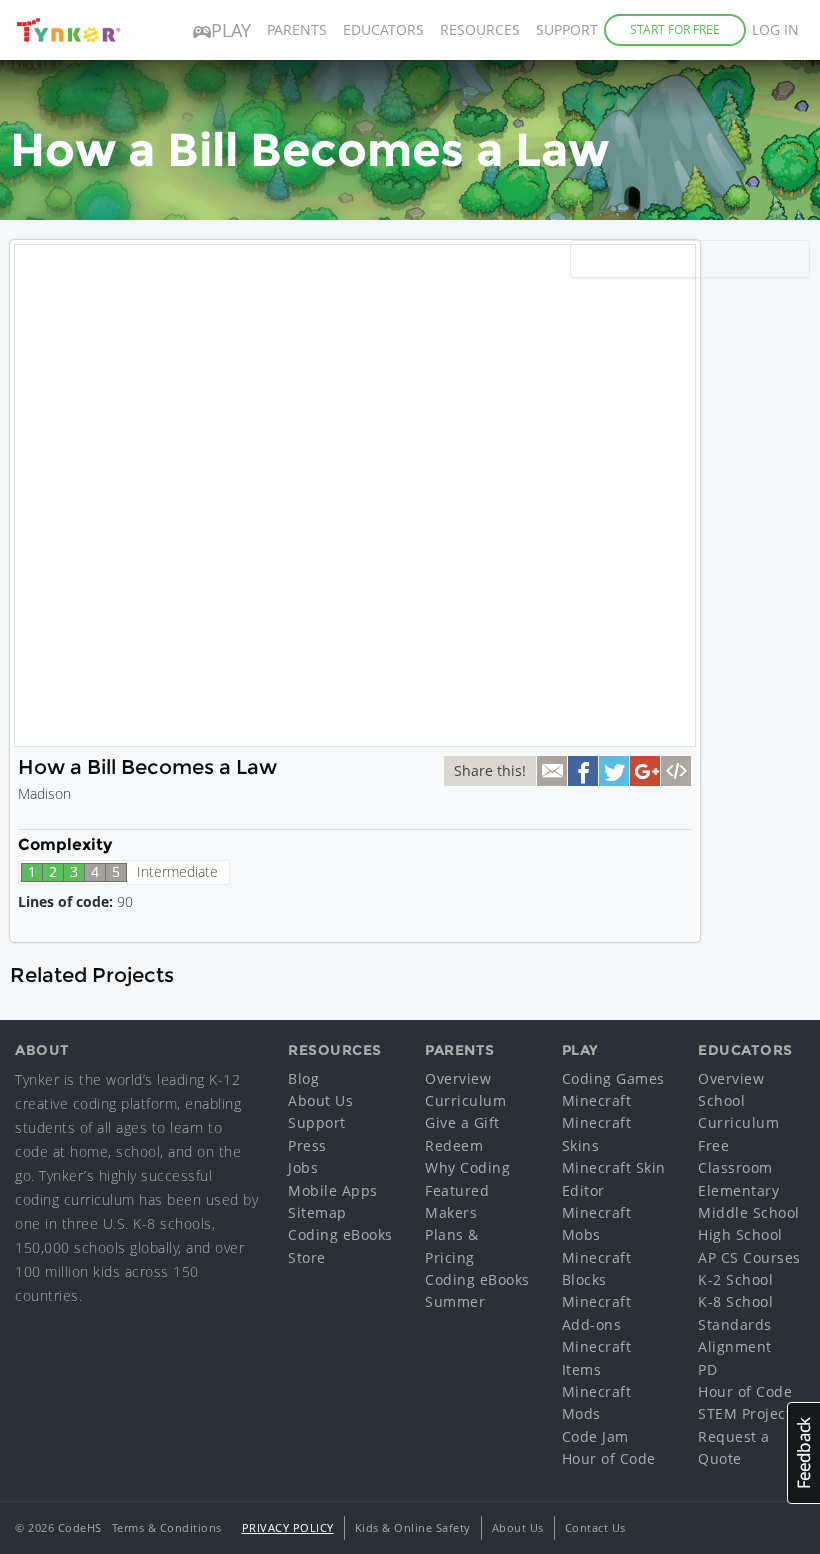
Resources (480, 29)
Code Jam (595, 1436)
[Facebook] (583, 771)
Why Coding (467, 1167)
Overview (458, 1078)
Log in (775, 29)
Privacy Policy (288, 1527)
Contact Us (595, 1527)
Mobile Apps (333, 1190)
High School (740, 1234)
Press (307, 1145)
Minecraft (597, 1100)
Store (307, 1257)
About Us (320, 1100)
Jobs (303, 1167)
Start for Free (675, 29)
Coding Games (613, 1078)
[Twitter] (614, 771)
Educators (383, 29)
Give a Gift (462, 1122)
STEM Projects (748, 1413)
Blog (303, 1078)
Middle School (749, 1212)
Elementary (738, 1190)
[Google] (645, 771)
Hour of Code (609, 1458)
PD (707, 1369)
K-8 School (735, 1301)
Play (231, 30)
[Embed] (676, 771)
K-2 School (735, 1279)
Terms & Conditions (167, 1527)
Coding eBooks (340, 1234)
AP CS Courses (749, 1257)
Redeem (454, 1145)
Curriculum (465, 1100)
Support (567, 29)
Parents (297, 29)
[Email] (552, 771)
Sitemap (317, 1212)
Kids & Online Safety (413, 1527)
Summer (455, 1301)
